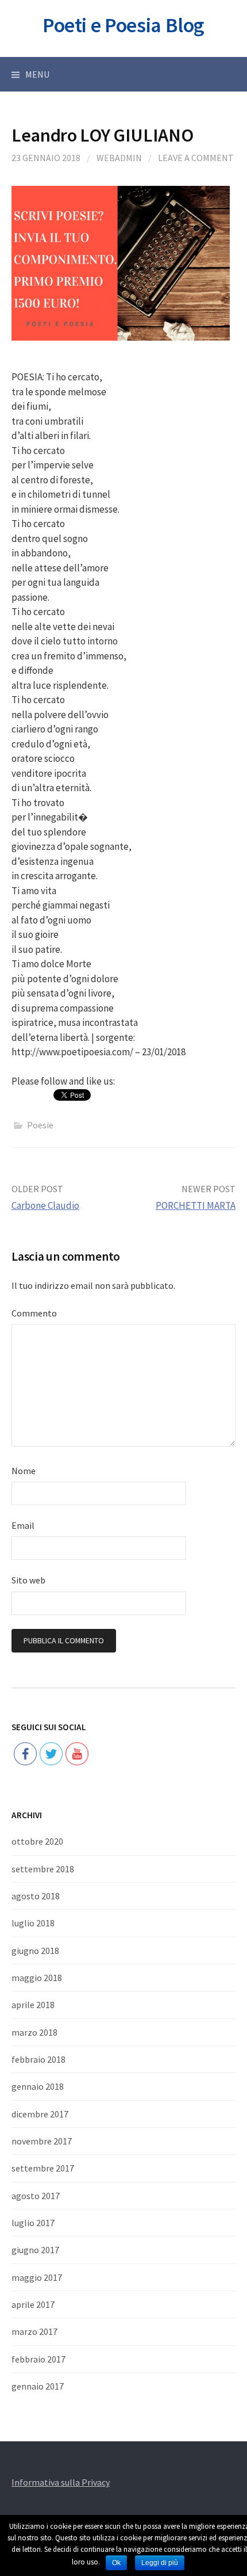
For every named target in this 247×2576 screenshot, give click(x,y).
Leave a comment (196, 158)
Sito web (28, 1580)
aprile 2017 (33, 2304)
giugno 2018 (35, 1951)
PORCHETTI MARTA (196, 1205)
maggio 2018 (37, 1978)
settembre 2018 (43, 1869)
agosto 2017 (36, 2196)
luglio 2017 (33, 2223)
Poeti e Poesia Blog (123, 25)
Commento (34, 1313)
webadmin (119, 158)
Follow (51, 1718)
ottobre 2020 (37, 1841)
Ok (116, 2563)
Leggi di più (160, 2563)
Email (23, 1525)
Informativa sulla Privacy (61, 2482)
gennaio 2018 (38, 2086)
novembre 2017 (42, 2141)
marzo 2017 (34, 2331)
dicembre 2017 (40, 2114)
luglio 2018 (33, 1923)
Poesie (40, 1125)
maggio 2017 (37, 2277)
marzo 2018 (34, 2032)
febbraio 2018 (38, 2059)
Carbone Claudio (45, 1205)
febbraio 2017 (38, 2359)
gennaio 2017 (38, 2386)
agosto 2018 (36, 1896)
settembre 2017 (43, 2168)
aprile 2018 (33, 2005)
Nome (24, 1471)
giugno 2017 (35, 2250)
